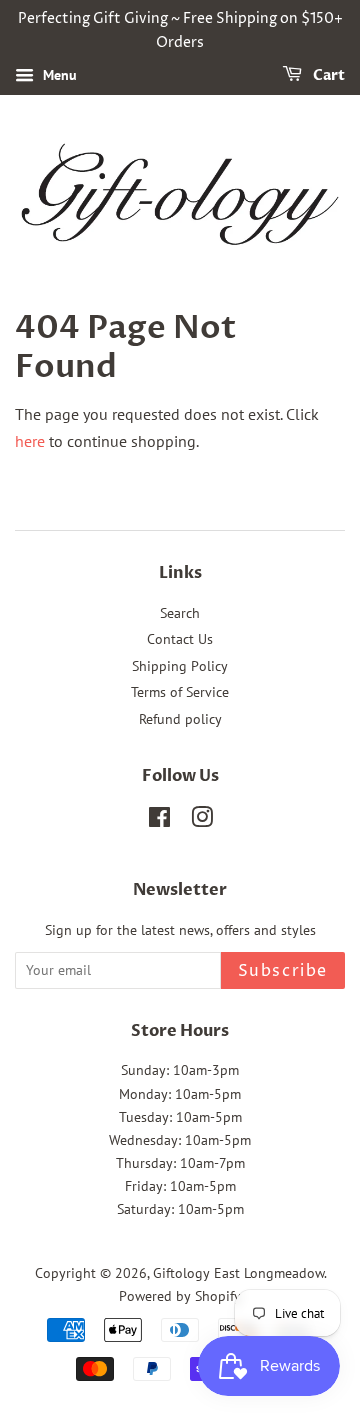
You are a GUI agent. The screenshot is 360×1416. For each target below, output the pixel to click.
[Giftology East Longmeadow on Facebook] (159, 821)
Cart (327, 75)
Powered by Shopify (180, 1296)
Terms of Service (180, 692)
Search (180, 613)
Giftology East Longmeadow (238, 1273)
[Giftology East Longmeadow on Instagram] (202, 821)
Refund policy (180, 719)
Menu (58, 75)
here (30, 441)
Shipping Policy (180, 666)
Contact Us (180, 639)
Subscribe (283, 971)
